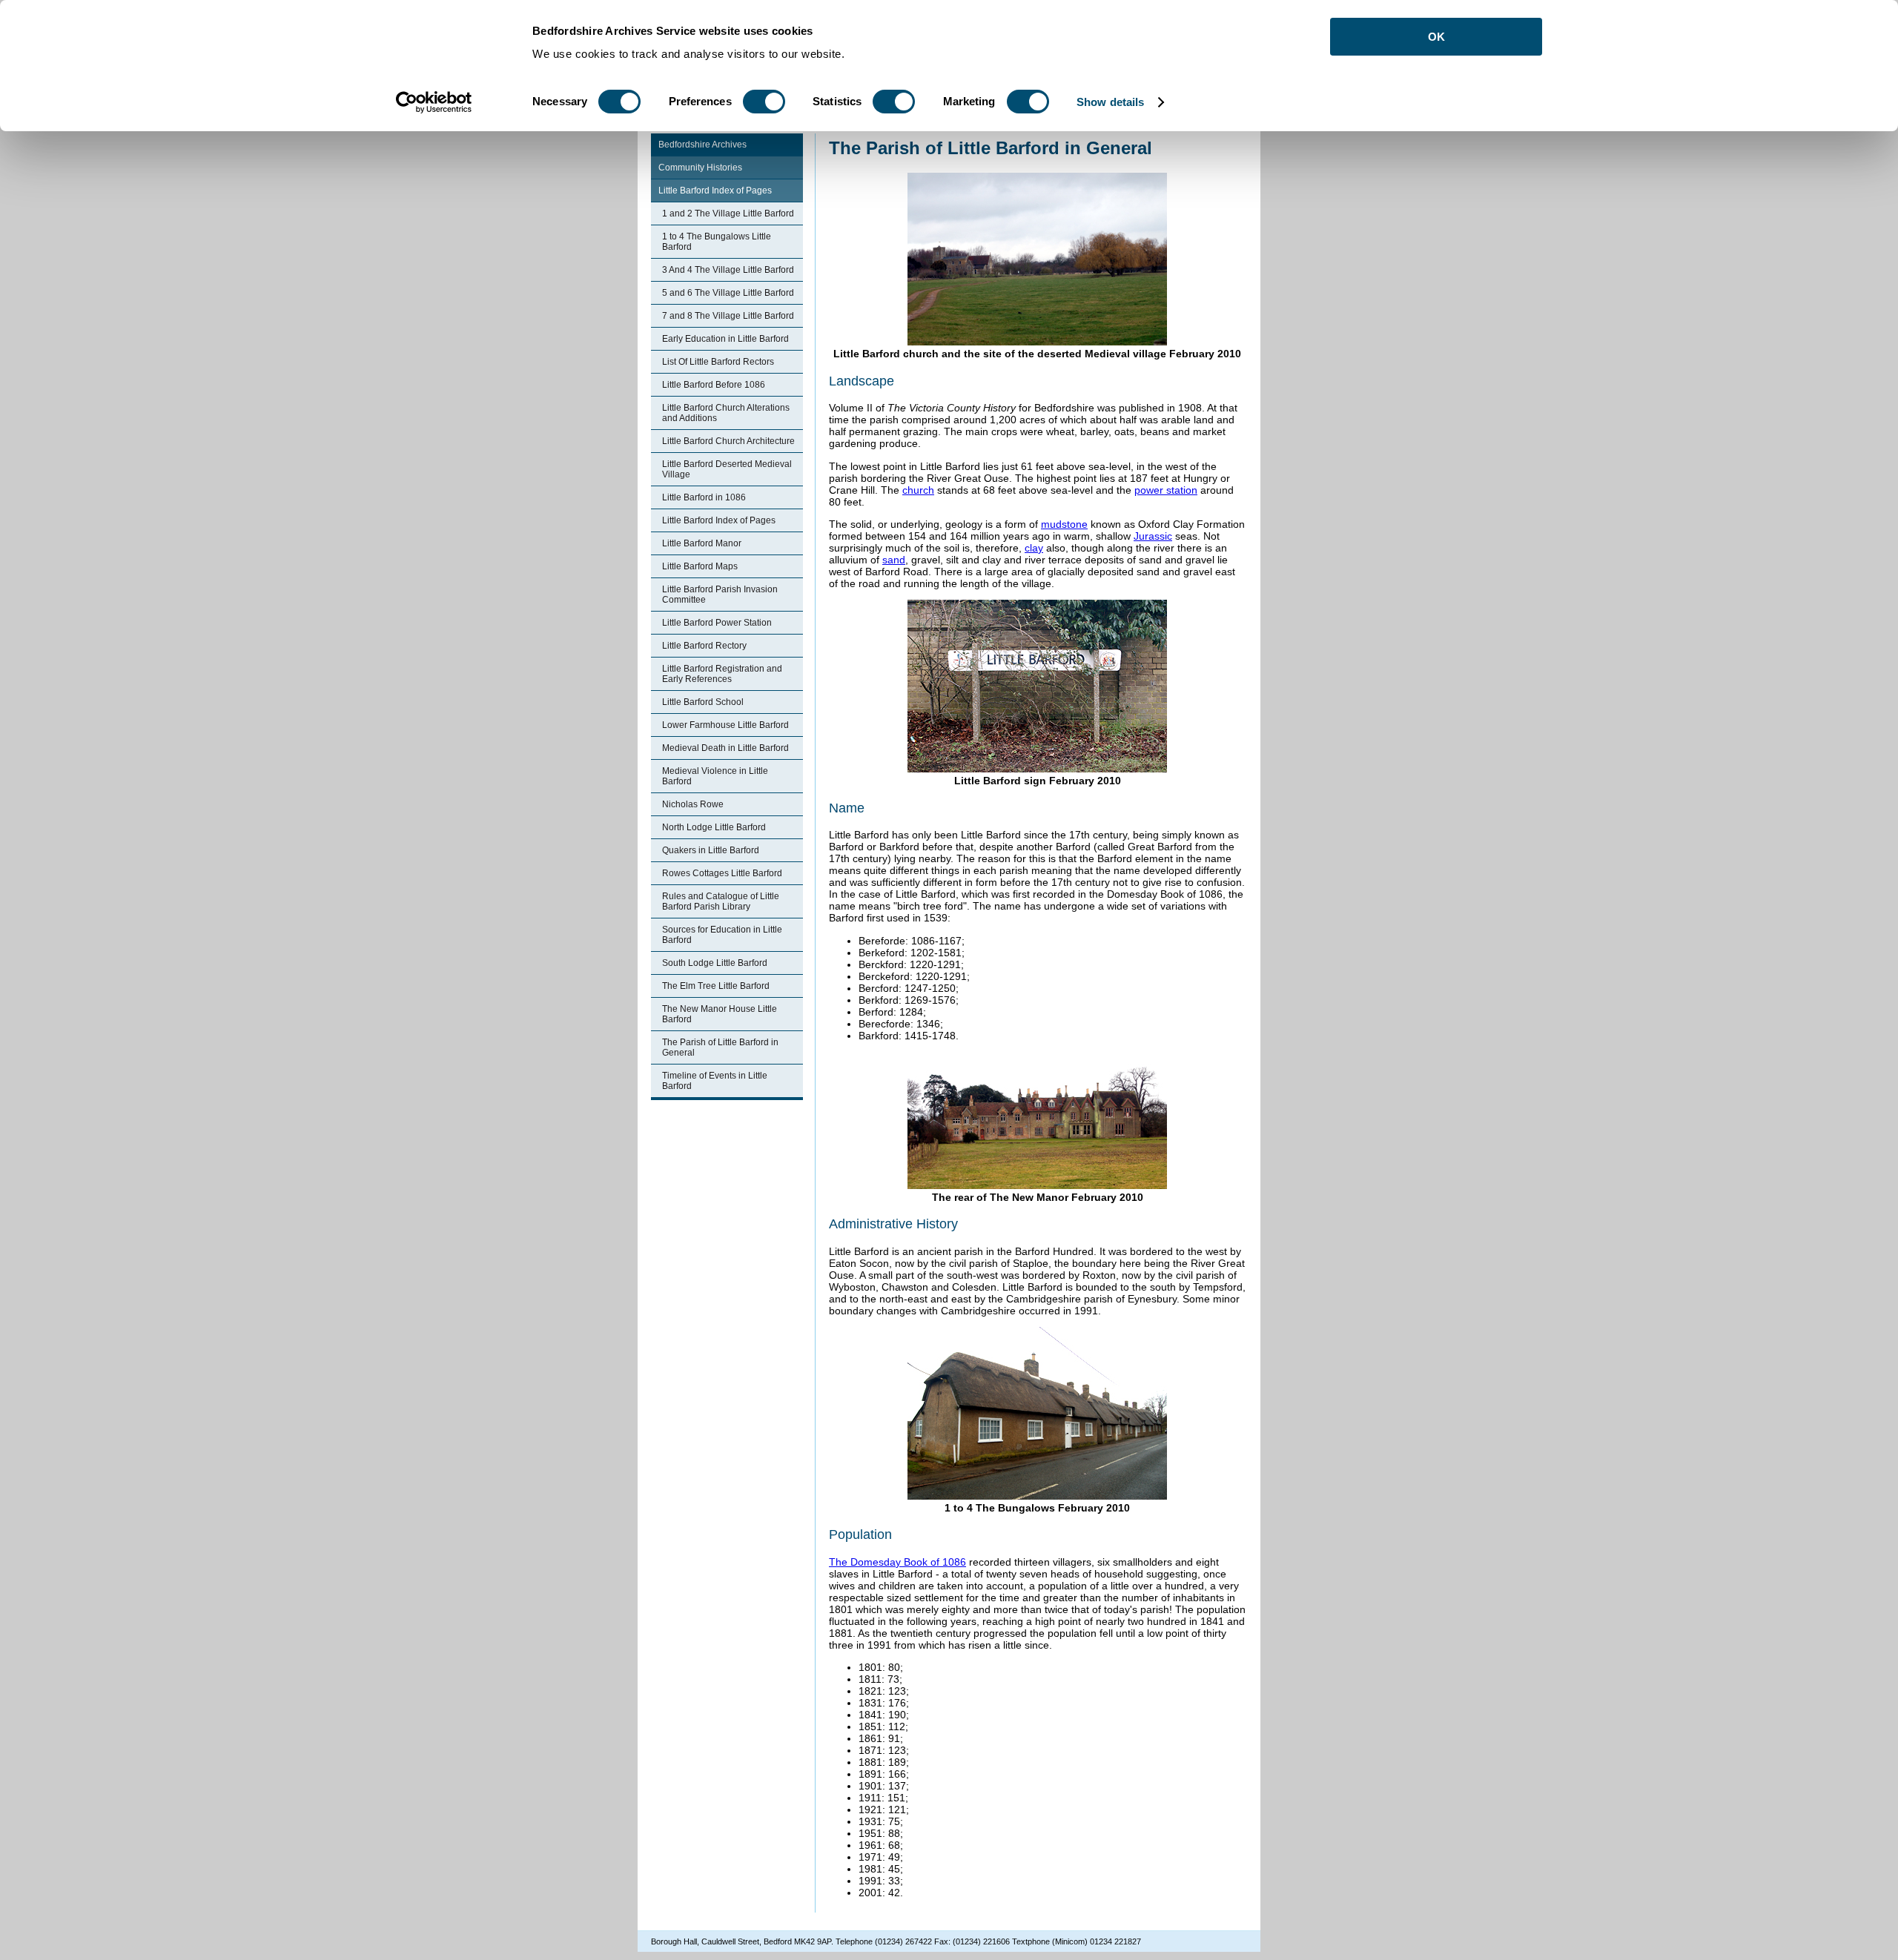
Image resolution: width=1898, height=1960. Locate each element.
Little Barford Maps (700, 566)
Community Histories (700, 168)
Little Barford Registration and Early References (722, 674)
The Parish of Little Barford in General (720, 1047)
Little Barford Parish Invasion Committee (720, 595)
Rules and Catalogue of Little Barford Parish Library (721, 901)
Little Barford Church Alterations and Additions (726, 413)
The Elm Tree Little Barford (716, 986)
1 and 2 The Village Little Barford (728, 213)
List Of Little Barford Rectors (718, 362)
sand (894, 560)
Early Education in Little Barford (725, 339)
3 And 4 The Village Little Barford (728, 270)
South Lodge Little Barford (715, 963)
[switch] (764, 102)
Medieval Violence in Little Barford (715, 776)
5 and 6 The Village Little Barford (728, 293)
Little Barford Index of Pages (715, 191)
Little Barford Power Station (717, 623)
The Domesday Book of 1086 (897, 1562)
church (918, 490)
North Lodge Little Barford (714, 827)
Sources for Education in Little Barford (722, 935)
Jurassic (1153, 536)
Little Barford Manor (702, 543)
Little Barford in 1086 (704, 497)
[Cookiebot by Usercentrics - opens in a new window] (434, 102)
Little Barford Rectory (704, 646)
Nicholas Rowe (693, 804)
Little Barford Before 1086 (714, 385)
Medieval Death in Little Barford (725, 748)
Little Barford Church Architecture (728, 441)
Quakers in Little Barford (711, 850)
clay (1034, 548)
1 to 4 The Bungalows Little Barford (717, 242)
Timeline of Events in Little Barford (715, 1081)
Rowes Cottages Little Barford (722, 873)
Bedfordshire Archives (702, 145)
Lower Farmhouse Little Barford (725, 725)
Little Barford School (703, 702)
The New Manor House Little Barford (720, 1014)
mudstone (1064, 524)
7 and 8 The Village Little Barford (728, 316)
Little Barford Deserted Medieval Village (727, 469)
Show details (1110, 102)
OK (1436, 37)
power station (1166, 490)
